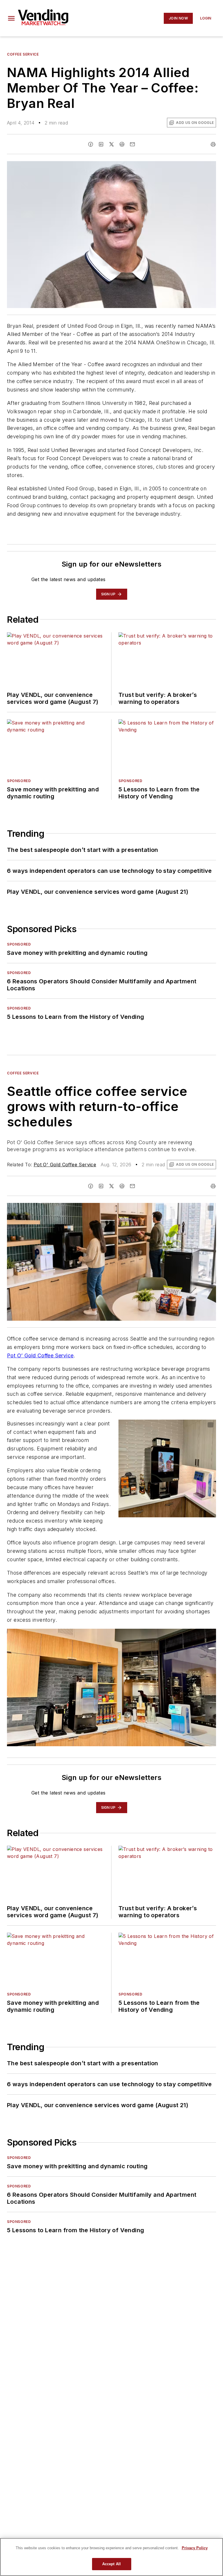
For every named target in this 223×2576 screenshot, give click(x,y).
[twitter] (111, 144)
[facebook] (91, 144)
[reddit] (122, 144)
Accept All (111, 2564)
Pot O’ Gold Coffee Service (40, 1355)
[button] (11, 18)
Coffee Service (23, 54)
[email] (132, 144)
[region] (111, 2557)
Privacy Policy (195, 2548)
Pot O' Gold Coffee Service (65, 1165)
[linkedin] (101, 144)
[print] (213, 144)
